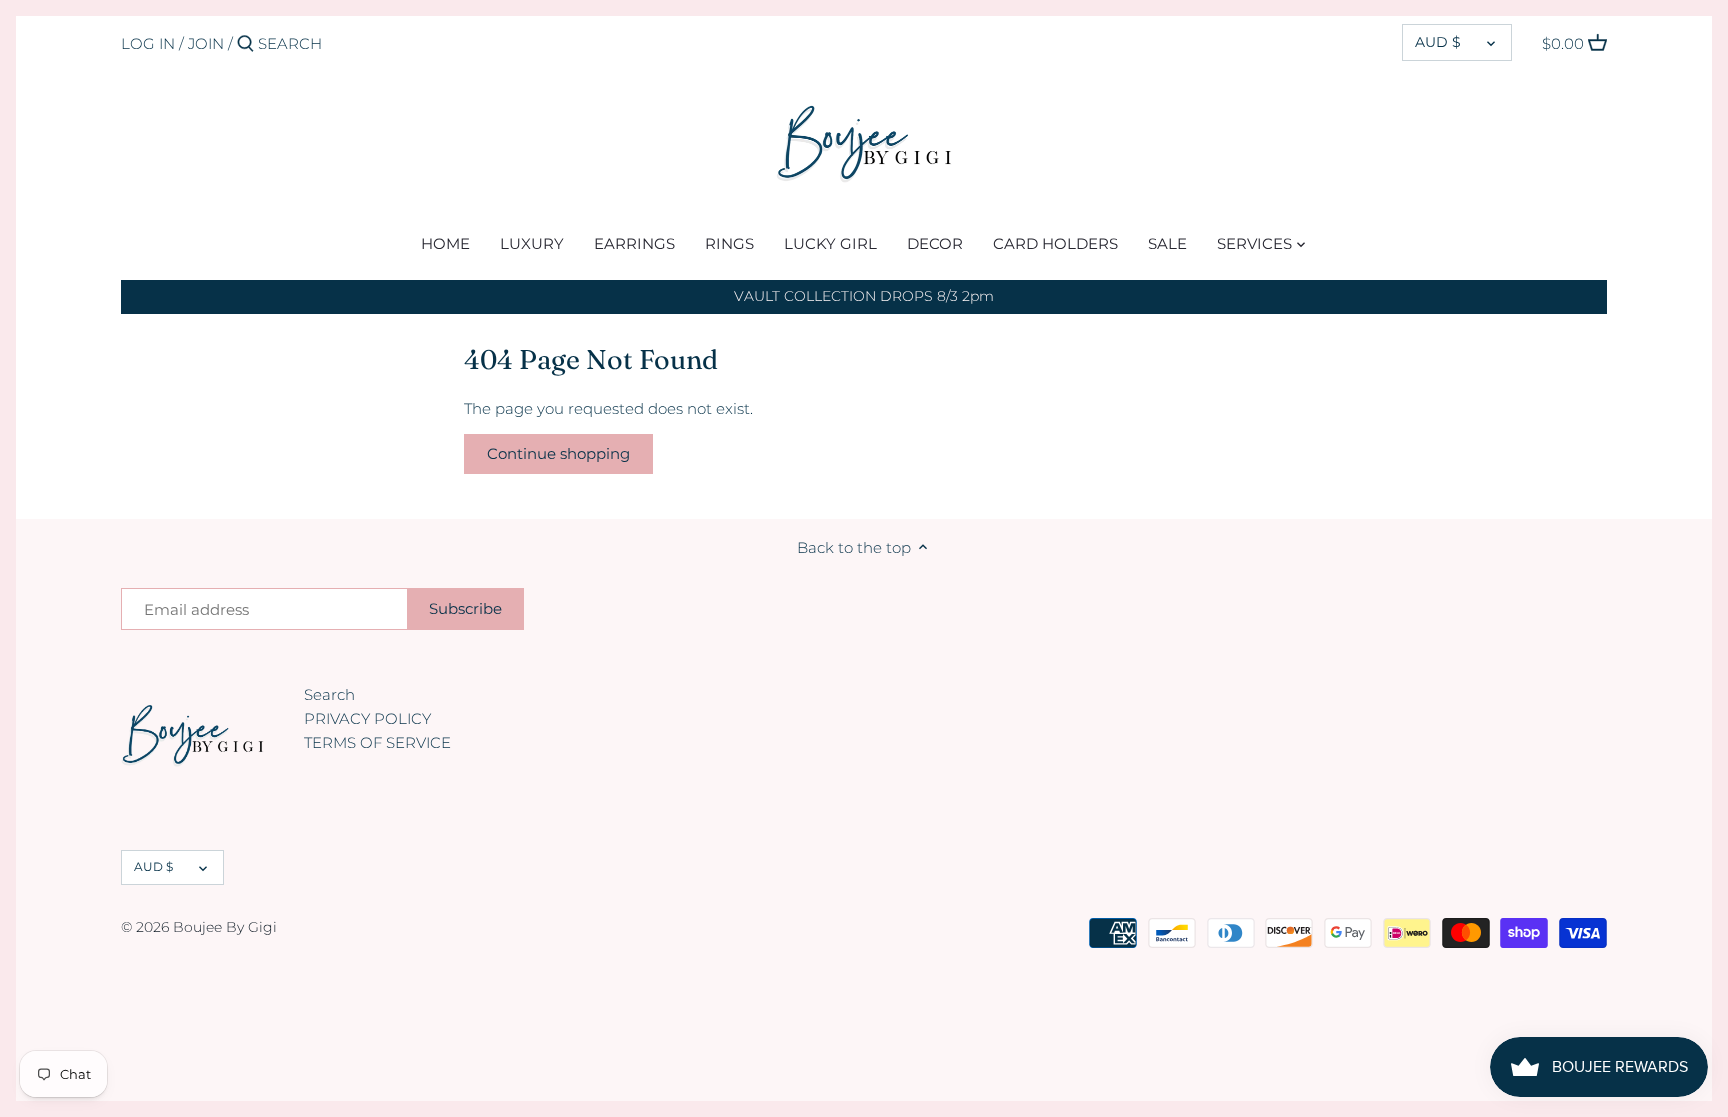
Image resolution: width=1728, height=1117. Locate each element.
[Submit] (245, 44)
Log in (148, 43)
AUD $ (1438, 42)
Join (206, 43)
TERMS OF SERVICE (377, 742)
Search (329, 694)
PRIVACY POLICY (367, 718)
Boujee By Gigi (225, 927)
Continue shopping (558, 453)
